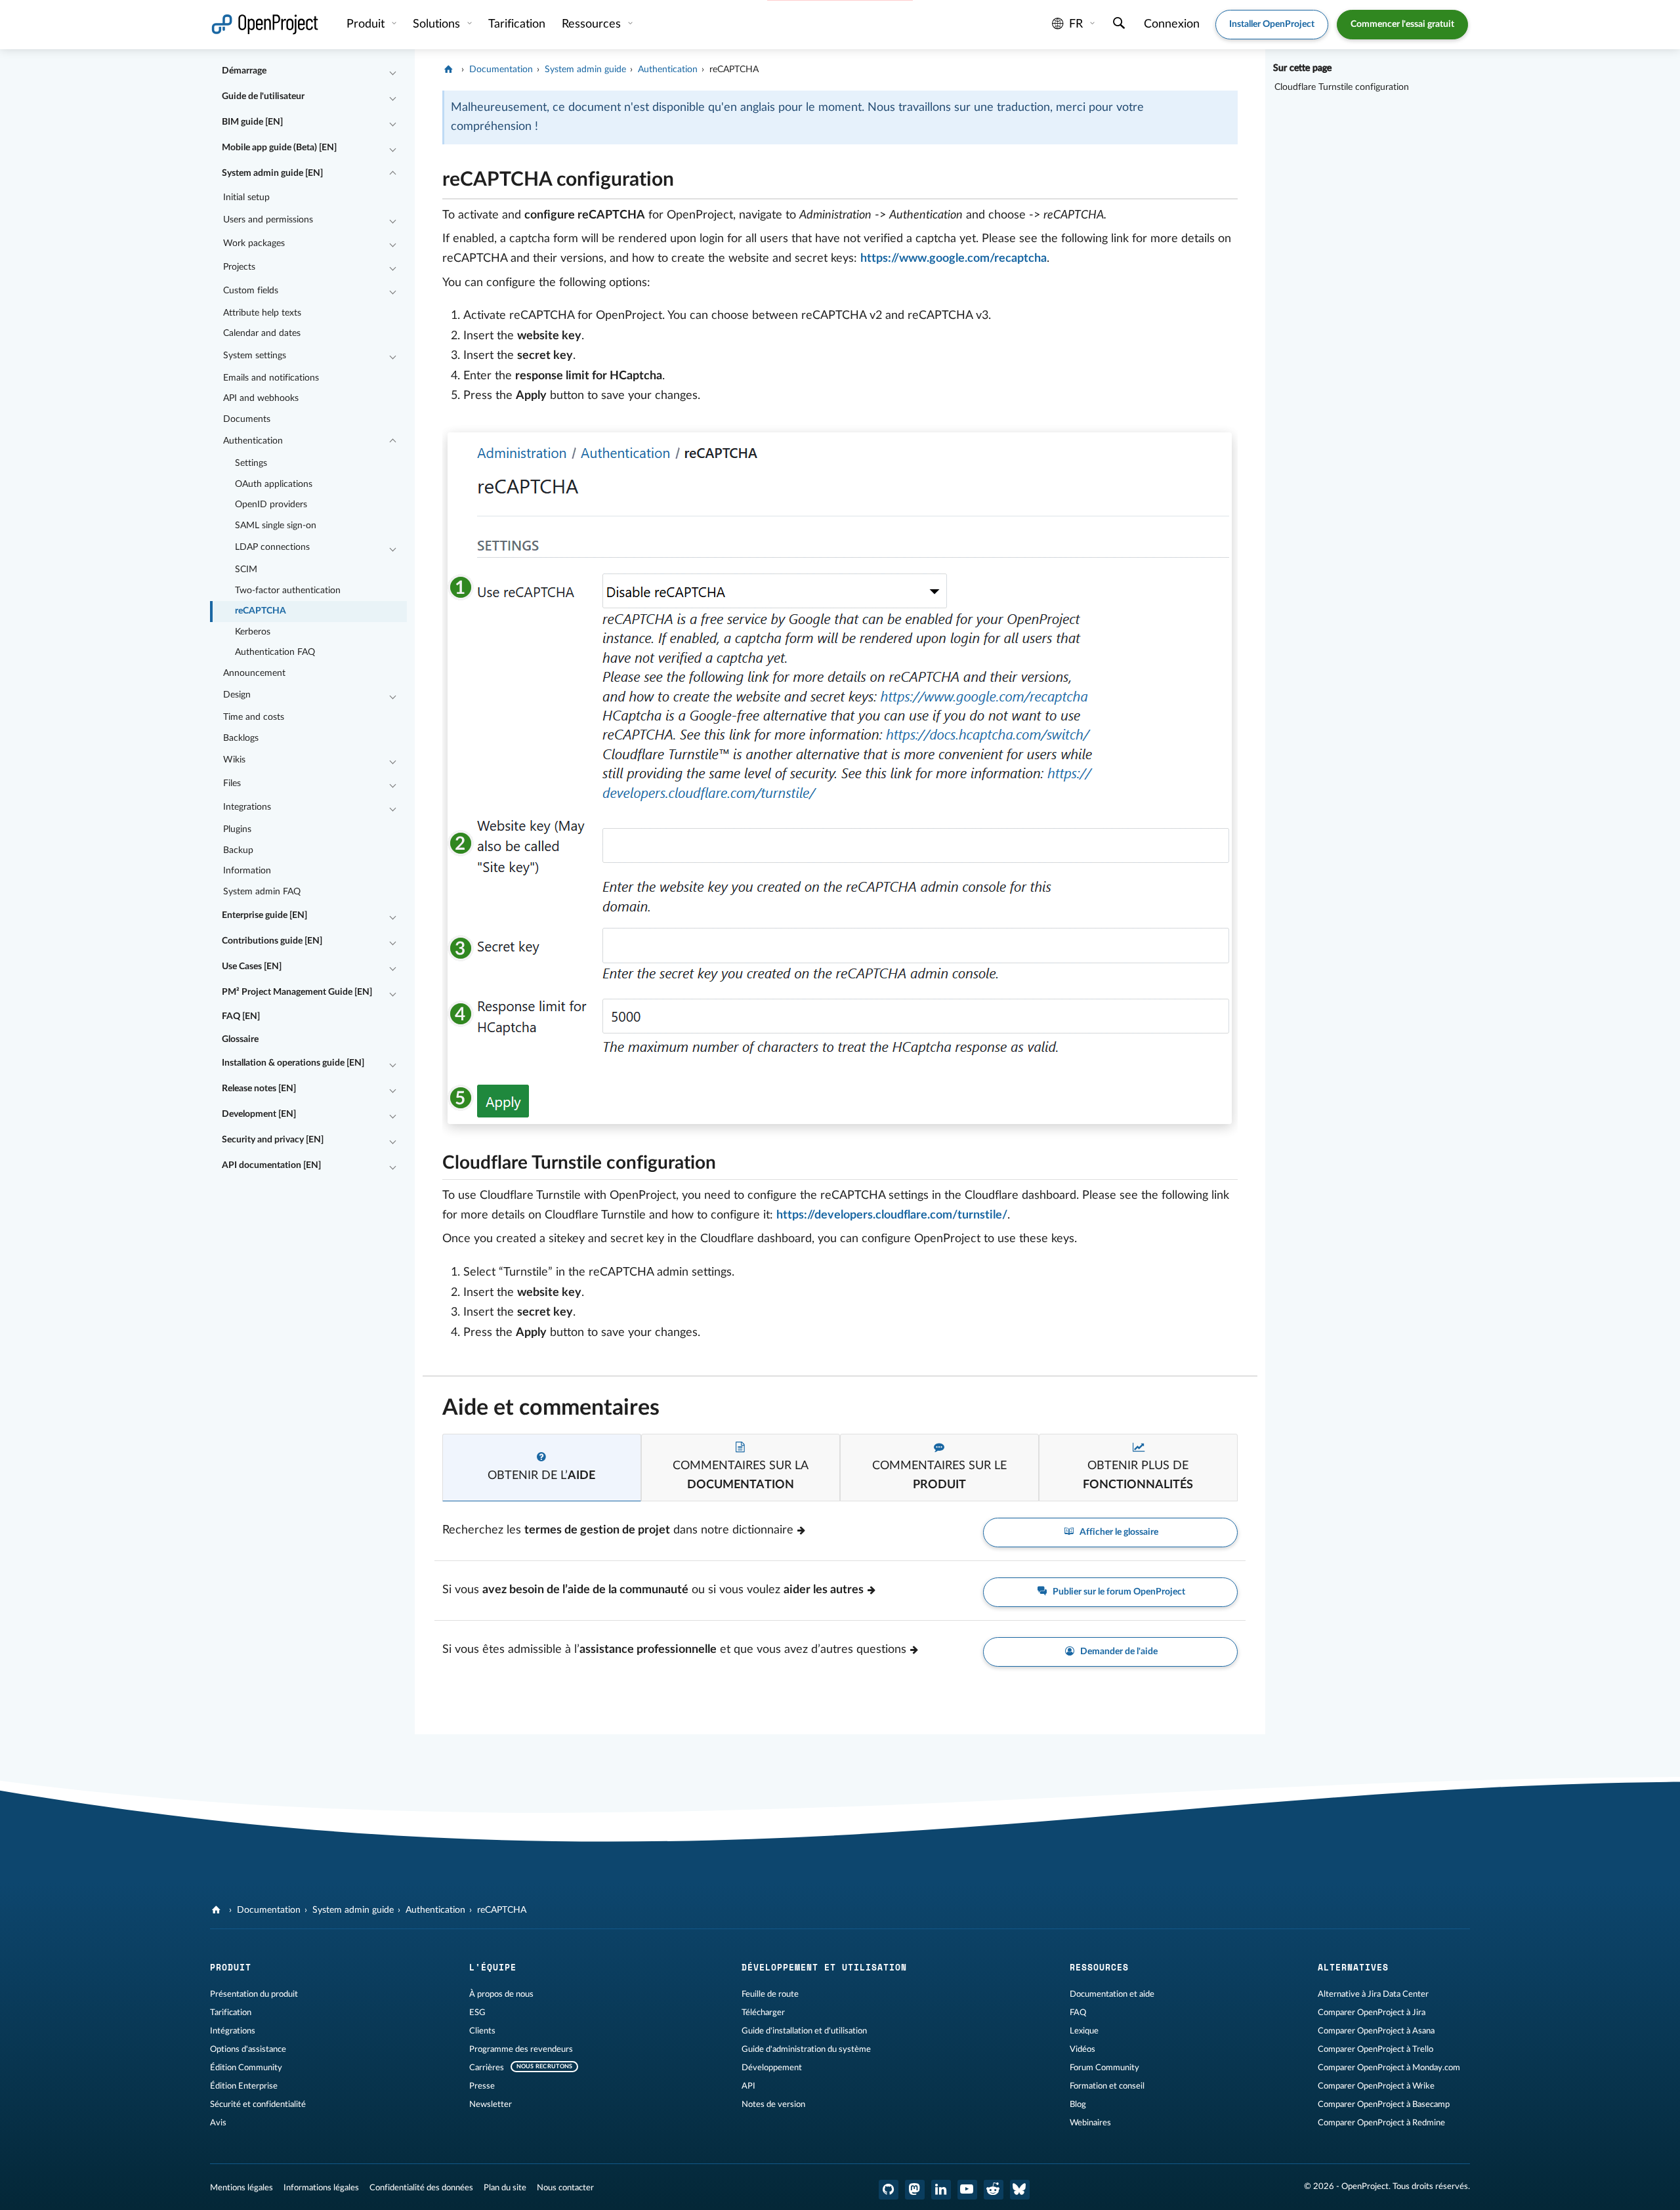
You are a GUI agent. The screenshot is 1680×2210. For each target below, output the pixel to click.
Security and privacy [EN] (273, 1140)
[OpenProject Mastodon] (915, 2190)
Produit (367, 24)
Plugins (237, 829)
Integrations (247, 807)
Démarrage (244, 71)
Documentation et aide (1112, 1994)
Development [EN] (259, 1114)
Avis (218, 2123)
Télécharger (763, 2012)
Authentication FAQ (275, 652)
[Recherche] (1119, 25)
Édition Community (246, 2068)
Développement (772, 2068)
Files (232, 783)
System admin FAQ (262, 892)
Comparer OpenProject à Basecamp (1384, 2104)
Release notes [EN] (259, 1089)
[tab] (542, 1468)
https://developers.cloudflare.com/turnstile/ (892, 1215)
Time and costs (254, 717)
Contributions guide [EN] (272, 941)
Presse (482, 2086)
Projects (239, 267)
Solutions (438, 24)
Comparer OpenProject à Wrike (1376, 2086)
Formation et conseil (1107, 2086)
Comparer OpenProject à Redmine (1381, 2123)
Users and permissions (268, 220)
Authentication (253, 441)
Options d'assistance (248, 2049)
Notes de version (773, 2104)
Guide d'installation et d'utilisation (804, 2031)
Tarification (231, 2012)
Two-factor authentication (288, 591)
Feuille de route (770, 1994)
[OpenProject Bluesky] (1020, 2190)
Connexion (1172, 24)
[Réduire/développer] (392, 72)
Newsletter (491, 2104)
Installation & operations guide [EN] (293, 1063)
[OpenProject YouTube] (967, 2190)
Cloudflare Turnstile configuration (1342, 87)
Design (237, 695)
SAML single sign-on (276, 526)
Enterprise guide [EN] (264, 915)
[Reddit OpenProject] (994, 2190)
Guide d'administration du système (806, 2049)
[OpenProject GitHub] (889, 2190)
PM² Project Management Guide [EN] (297, 992)
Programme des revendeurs (521, 2049)
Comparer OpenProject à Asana (1376, 2031)
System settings (255, 356)
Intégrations (233, 2031)
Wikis (234, 760)
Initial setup (246, 198)
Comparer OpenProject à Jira (1372, 2012)
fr (1076, 24)
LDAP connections (272, 547)
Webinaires (1090, 2123)
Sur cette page (1302, 68)
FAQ (1078, 2012)
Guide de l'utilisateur (263, 96)
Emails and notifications (271, 378)
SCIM (246, 570)
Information (247, 871)
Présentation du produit (254, 1994)
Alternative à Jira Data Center (1373, 1994)
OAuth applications (274, 484)
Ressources (593, 24)
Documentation (501, 70)
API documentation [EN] (271, 1165)
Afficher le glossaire (1118, 1532)
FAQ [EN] (241, 1016)
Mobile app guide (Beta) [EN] (279, 148)
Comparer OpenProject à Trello (1375, 2049)
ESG (477, 2012)
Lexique (1084, 2031)
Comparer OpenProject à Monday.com (1389, 2068)
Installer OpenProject (1272, 24)
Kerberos (253, 632)
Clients (482, 2031)
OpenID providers (271, 505)
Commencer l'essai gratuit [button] (1402, 24)
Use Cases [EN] (252, 967)
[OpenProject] (450, 70)
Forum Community (1104, 2068)
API (748, 2086)
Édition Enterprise (244, 2086)
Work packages (254, 243)
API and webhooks (261, 398)
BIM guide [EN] (252, 122)
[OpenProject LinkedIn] (941, 2190)
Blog (1078, 2104)
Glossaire (240, 1039)
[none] (432, 176)
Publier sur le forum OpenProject (1118, 1592)
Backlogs (241, 738)
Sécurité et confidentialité (258, 2104)
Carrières (487, 2068)
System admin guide (585, 70)
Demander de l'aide (1118, 1652)
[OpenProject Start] (265, 25)
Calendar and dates (262, 333)
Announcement (254, 673)
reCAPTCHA (261, 611)
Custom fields (251, 291)
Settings (251, 463)
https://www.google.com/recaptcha (954, 259)
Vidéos (1082, 2049)
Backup (238, 850)
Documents (247, 419)
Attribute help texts (262, 313)
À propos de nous (501, 1994)
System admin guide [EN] (272, 173)
